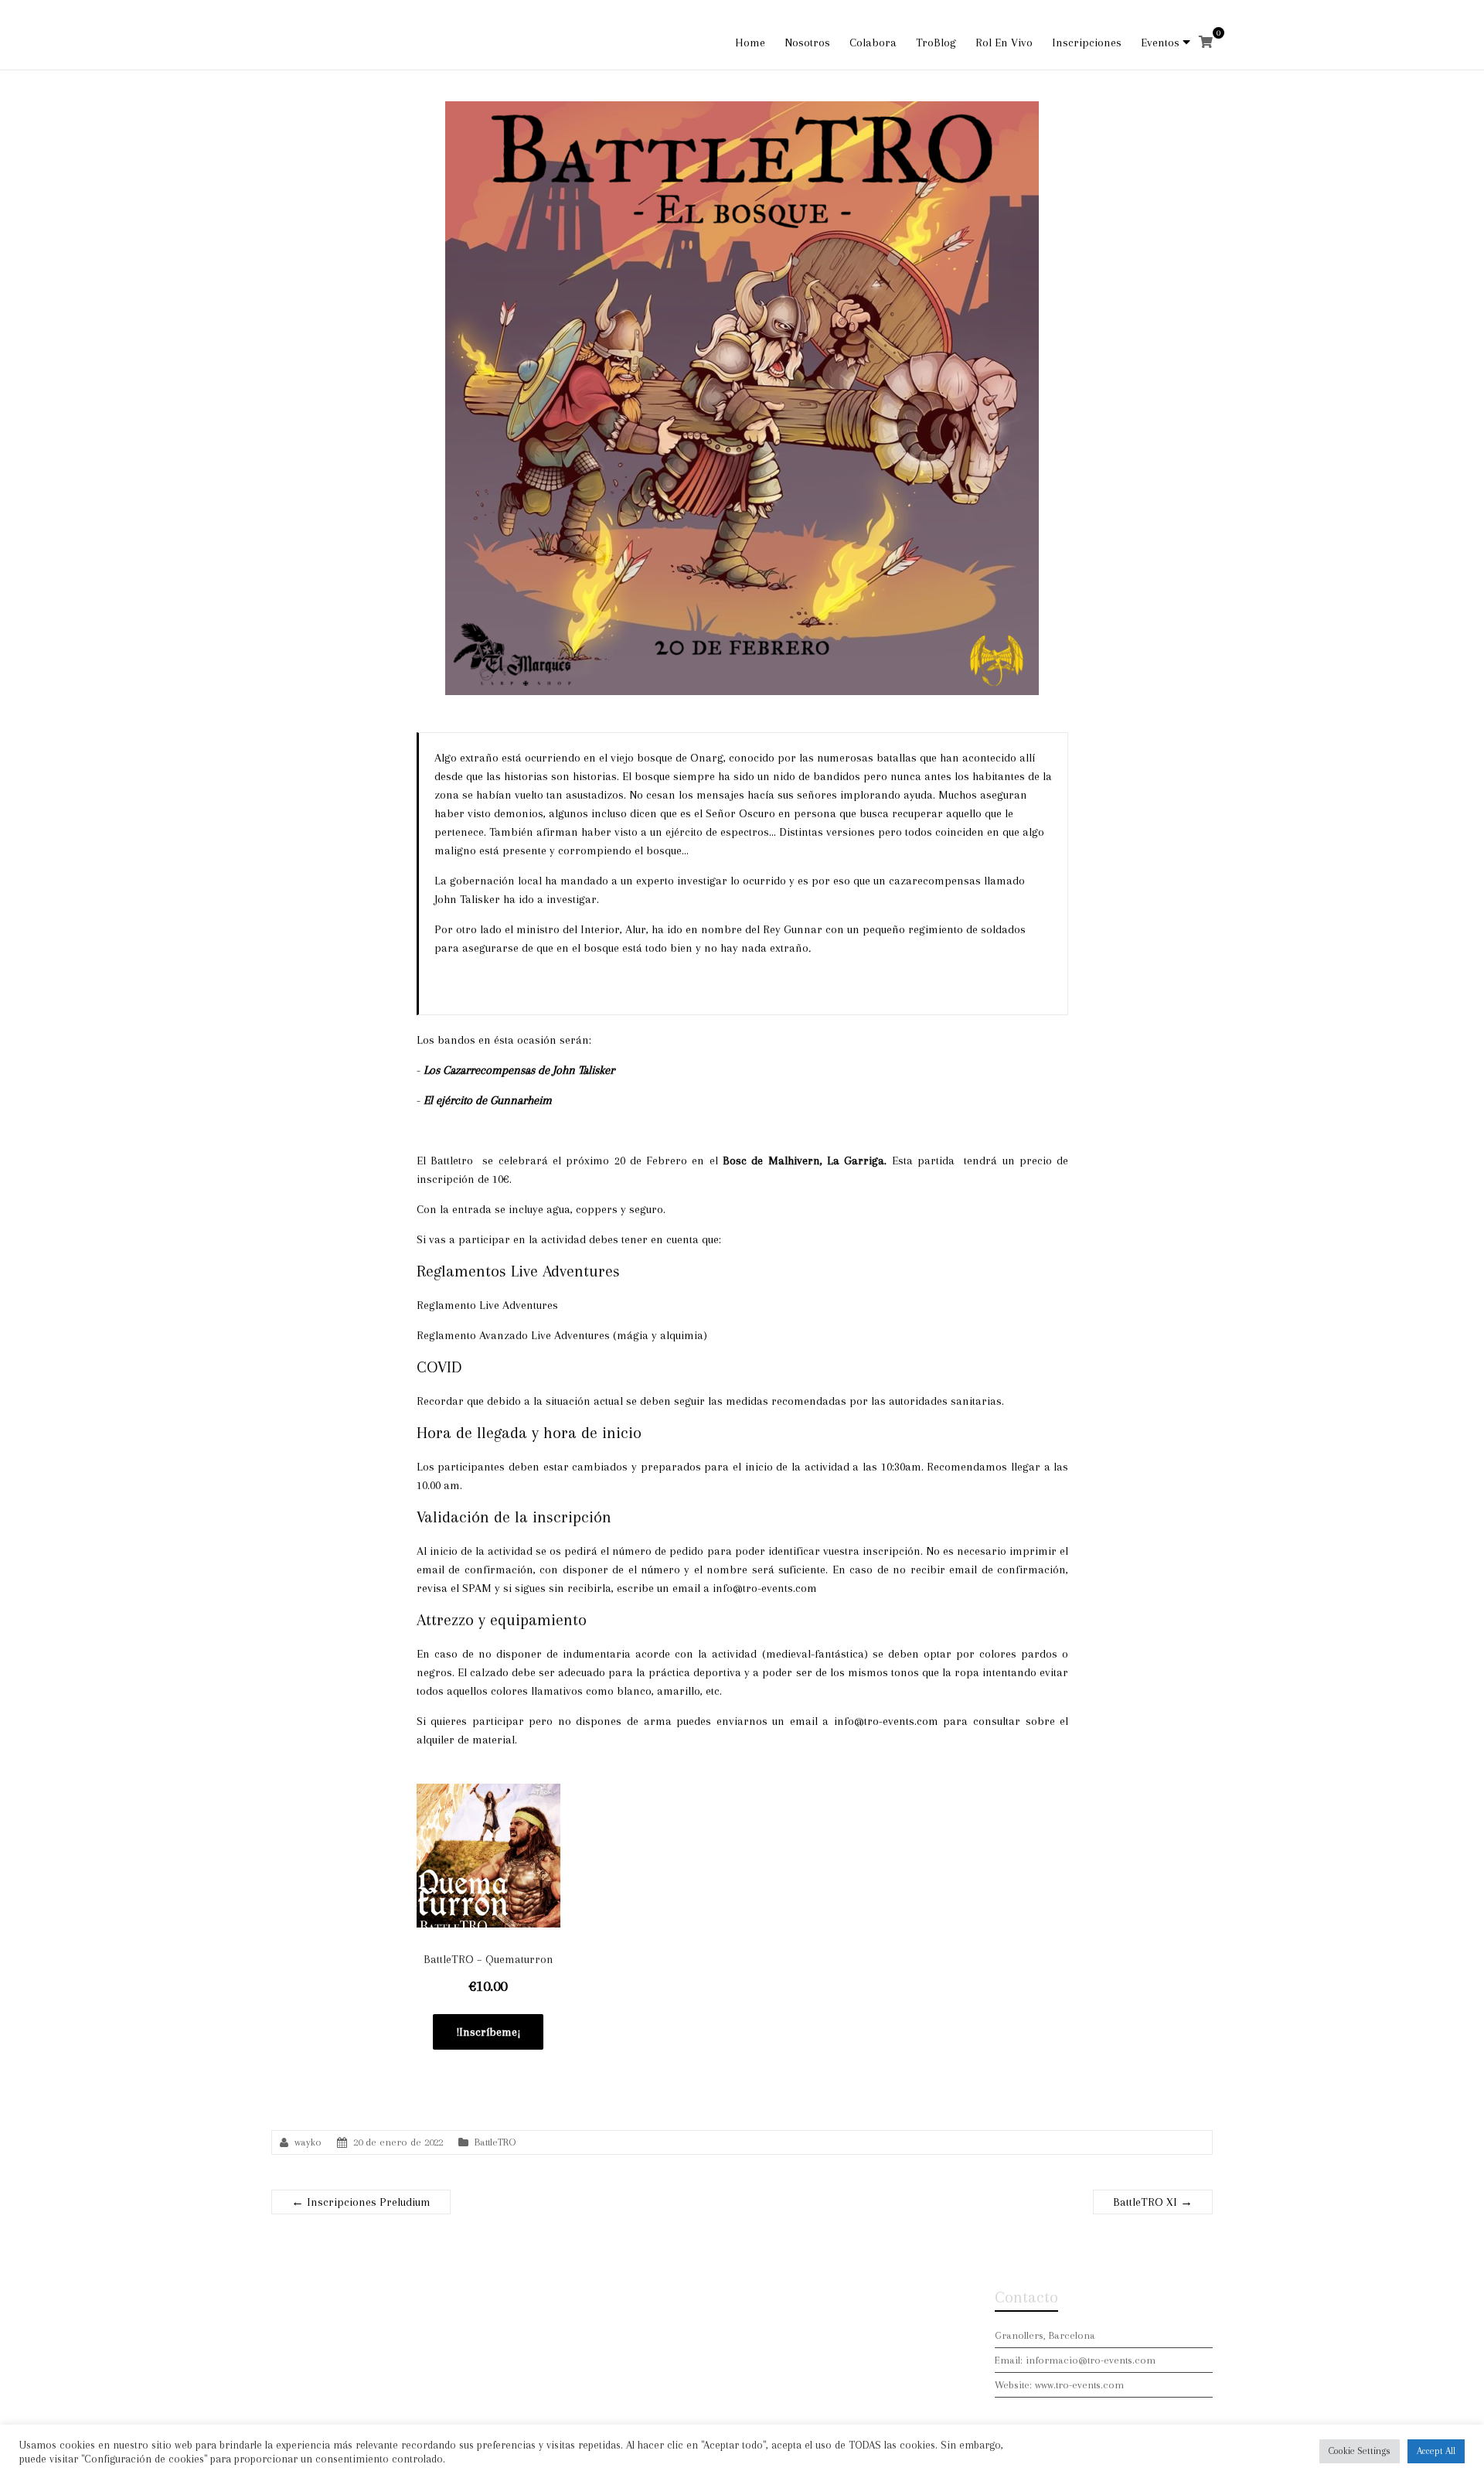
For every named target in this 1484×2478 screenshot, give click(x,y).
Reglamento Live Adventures (487, 1305)
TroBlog (936, 43)
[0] (1206, 43)
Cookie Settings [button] (1360, 2451)
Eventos (1160, 43)
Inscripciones (1087, 43)
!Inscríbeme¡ (488, 2032)
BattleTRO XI (1153, 2202)
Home (750, 43)
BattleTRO (495, 2142)
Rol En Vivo (1004, 43)
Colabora (873, 43)
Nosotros (807, 43)
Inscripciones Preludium (361, 2202)
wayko (308, 2142)
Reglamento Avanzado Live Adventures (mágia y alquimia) (562, 1335)
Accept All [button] (1436, 2451)
